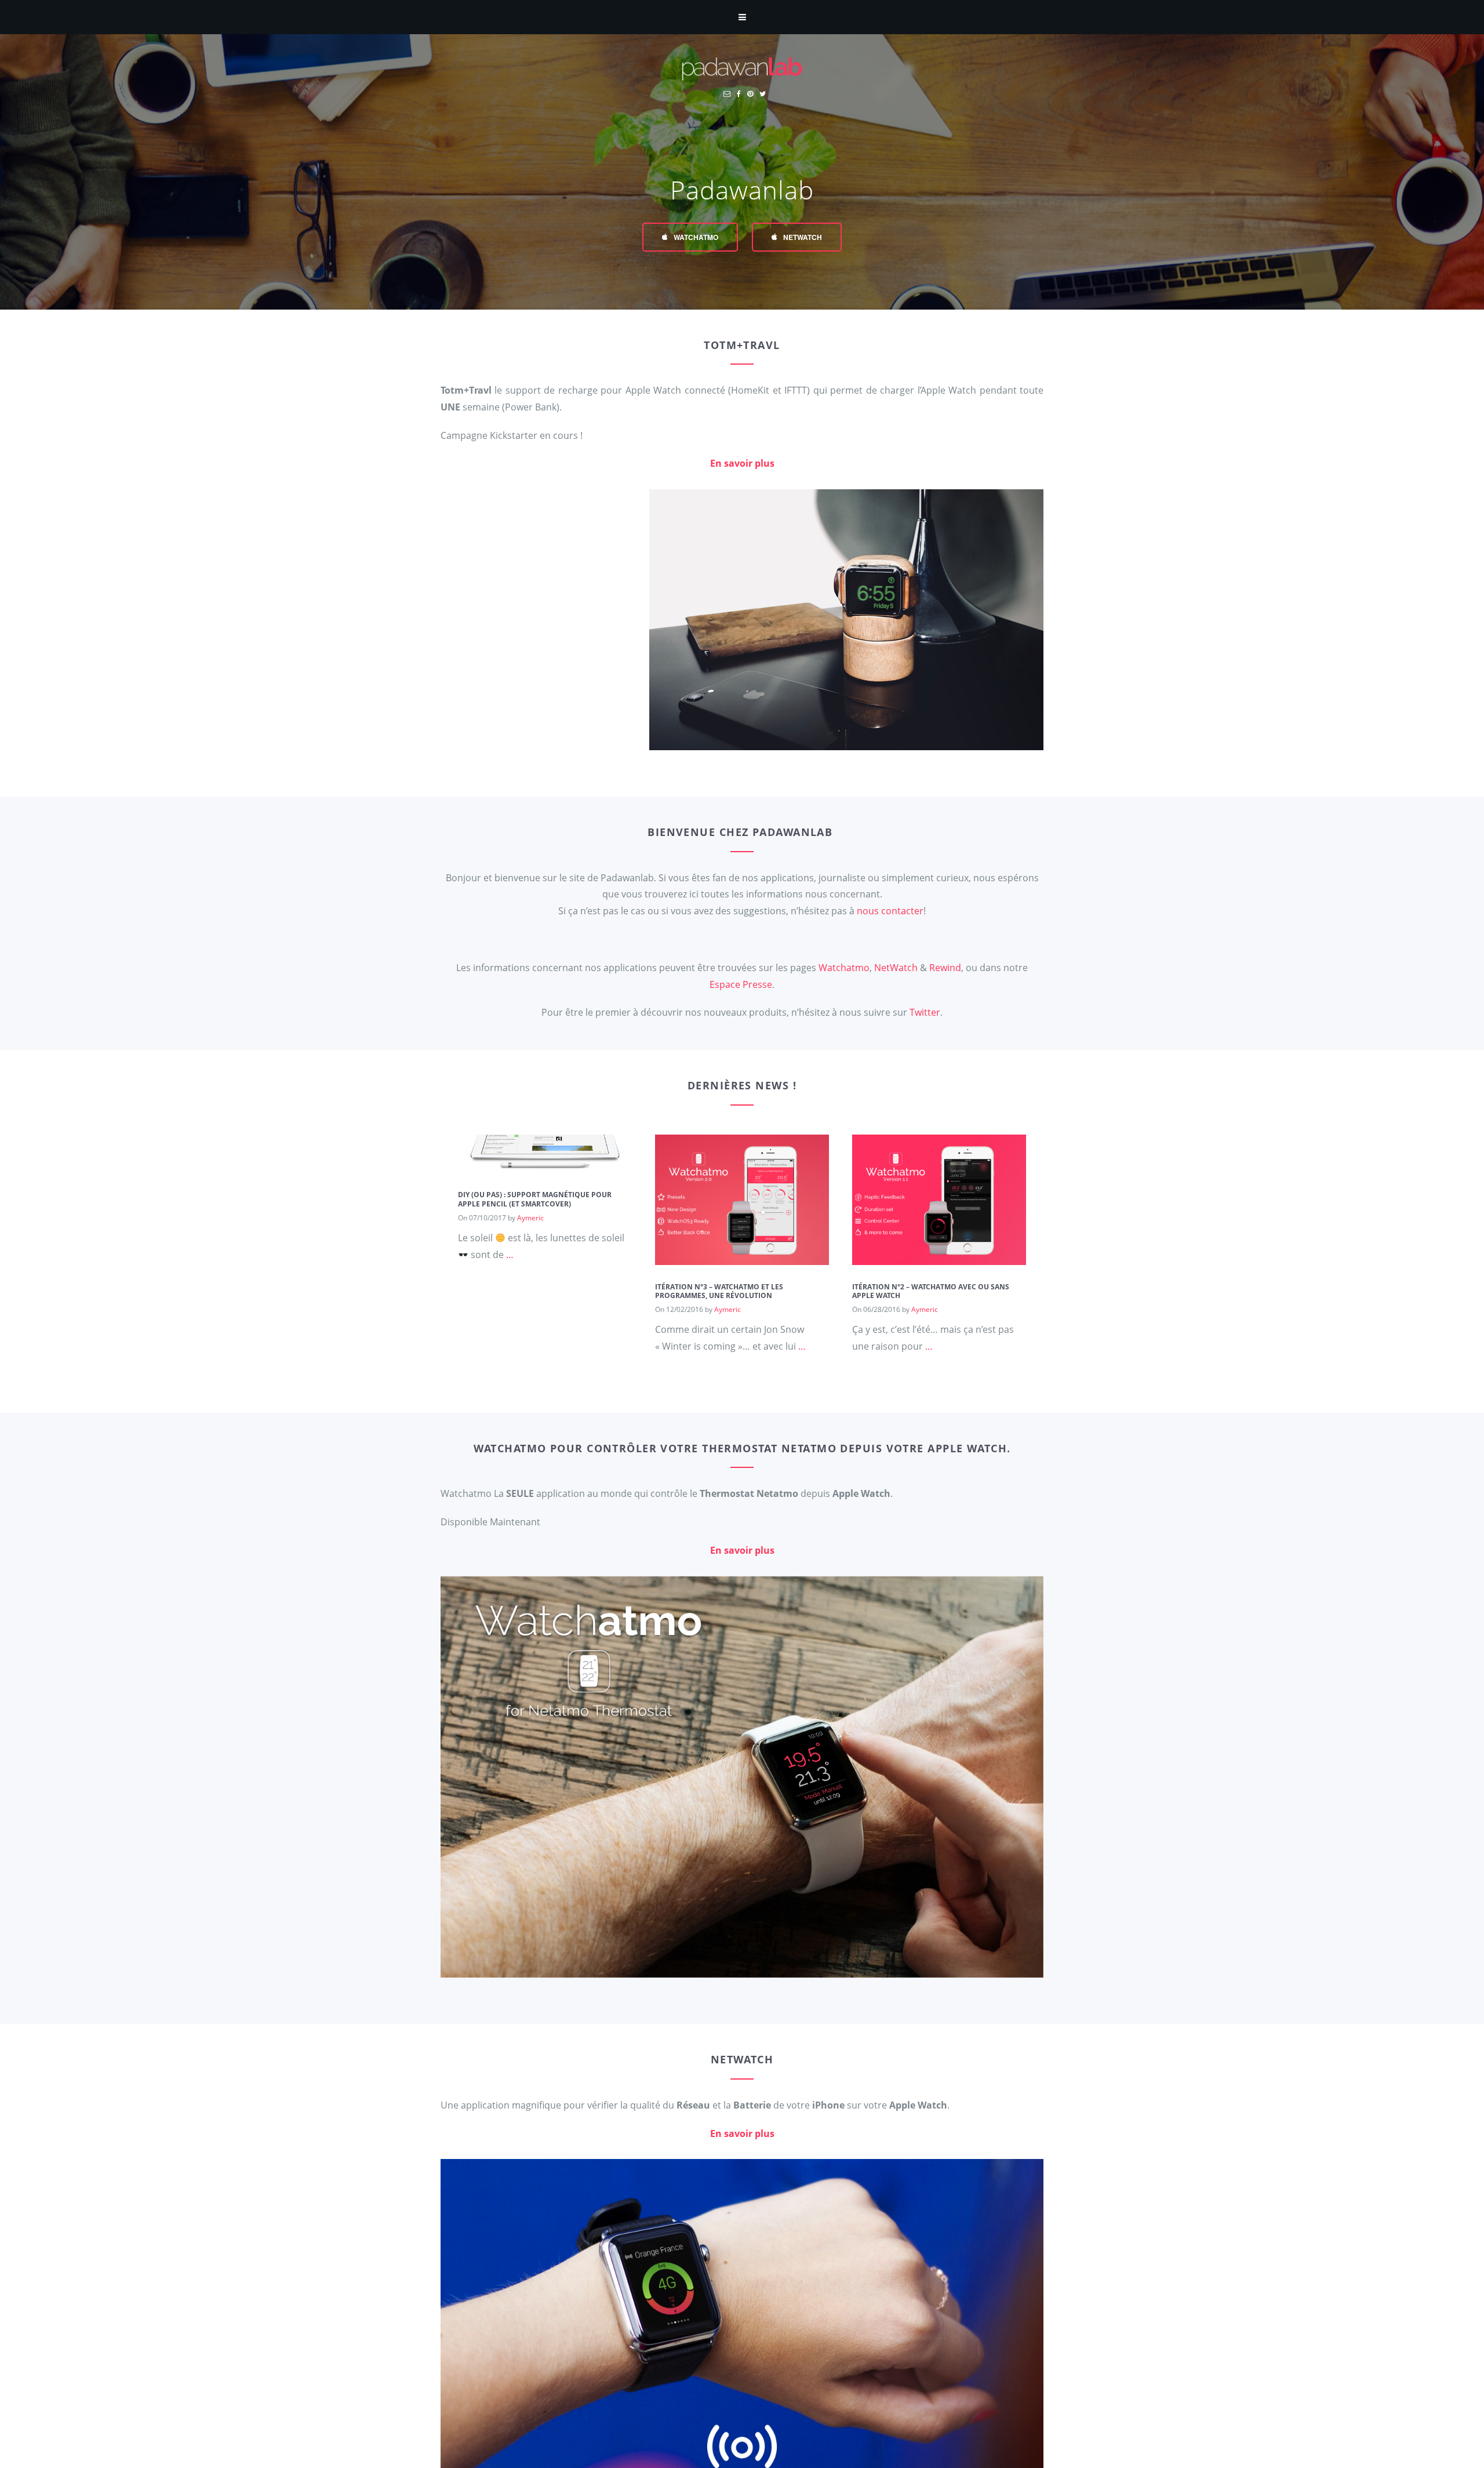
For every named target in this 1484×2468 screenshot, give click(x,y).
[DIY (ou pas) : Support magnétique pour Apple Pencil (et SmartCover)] (545, 1164)
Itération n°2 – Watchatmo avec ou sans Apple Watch (931, 1291)
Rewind (945, 968)
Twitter (925, 1012)
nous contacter (890, 911)
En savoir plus (742, 463)
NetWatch (802, 237)
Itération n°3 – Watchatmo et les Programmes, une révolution (719, 1291)
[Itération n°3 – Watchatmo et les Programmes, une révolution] (742, 1256)
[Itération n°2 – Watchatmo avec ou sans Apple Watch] (939, 1256)
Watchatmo (695, 237)
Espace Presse (741, 984)
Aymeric (530, 1217)
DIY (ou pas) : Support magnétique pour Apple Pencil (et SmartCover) (535, 1199)
